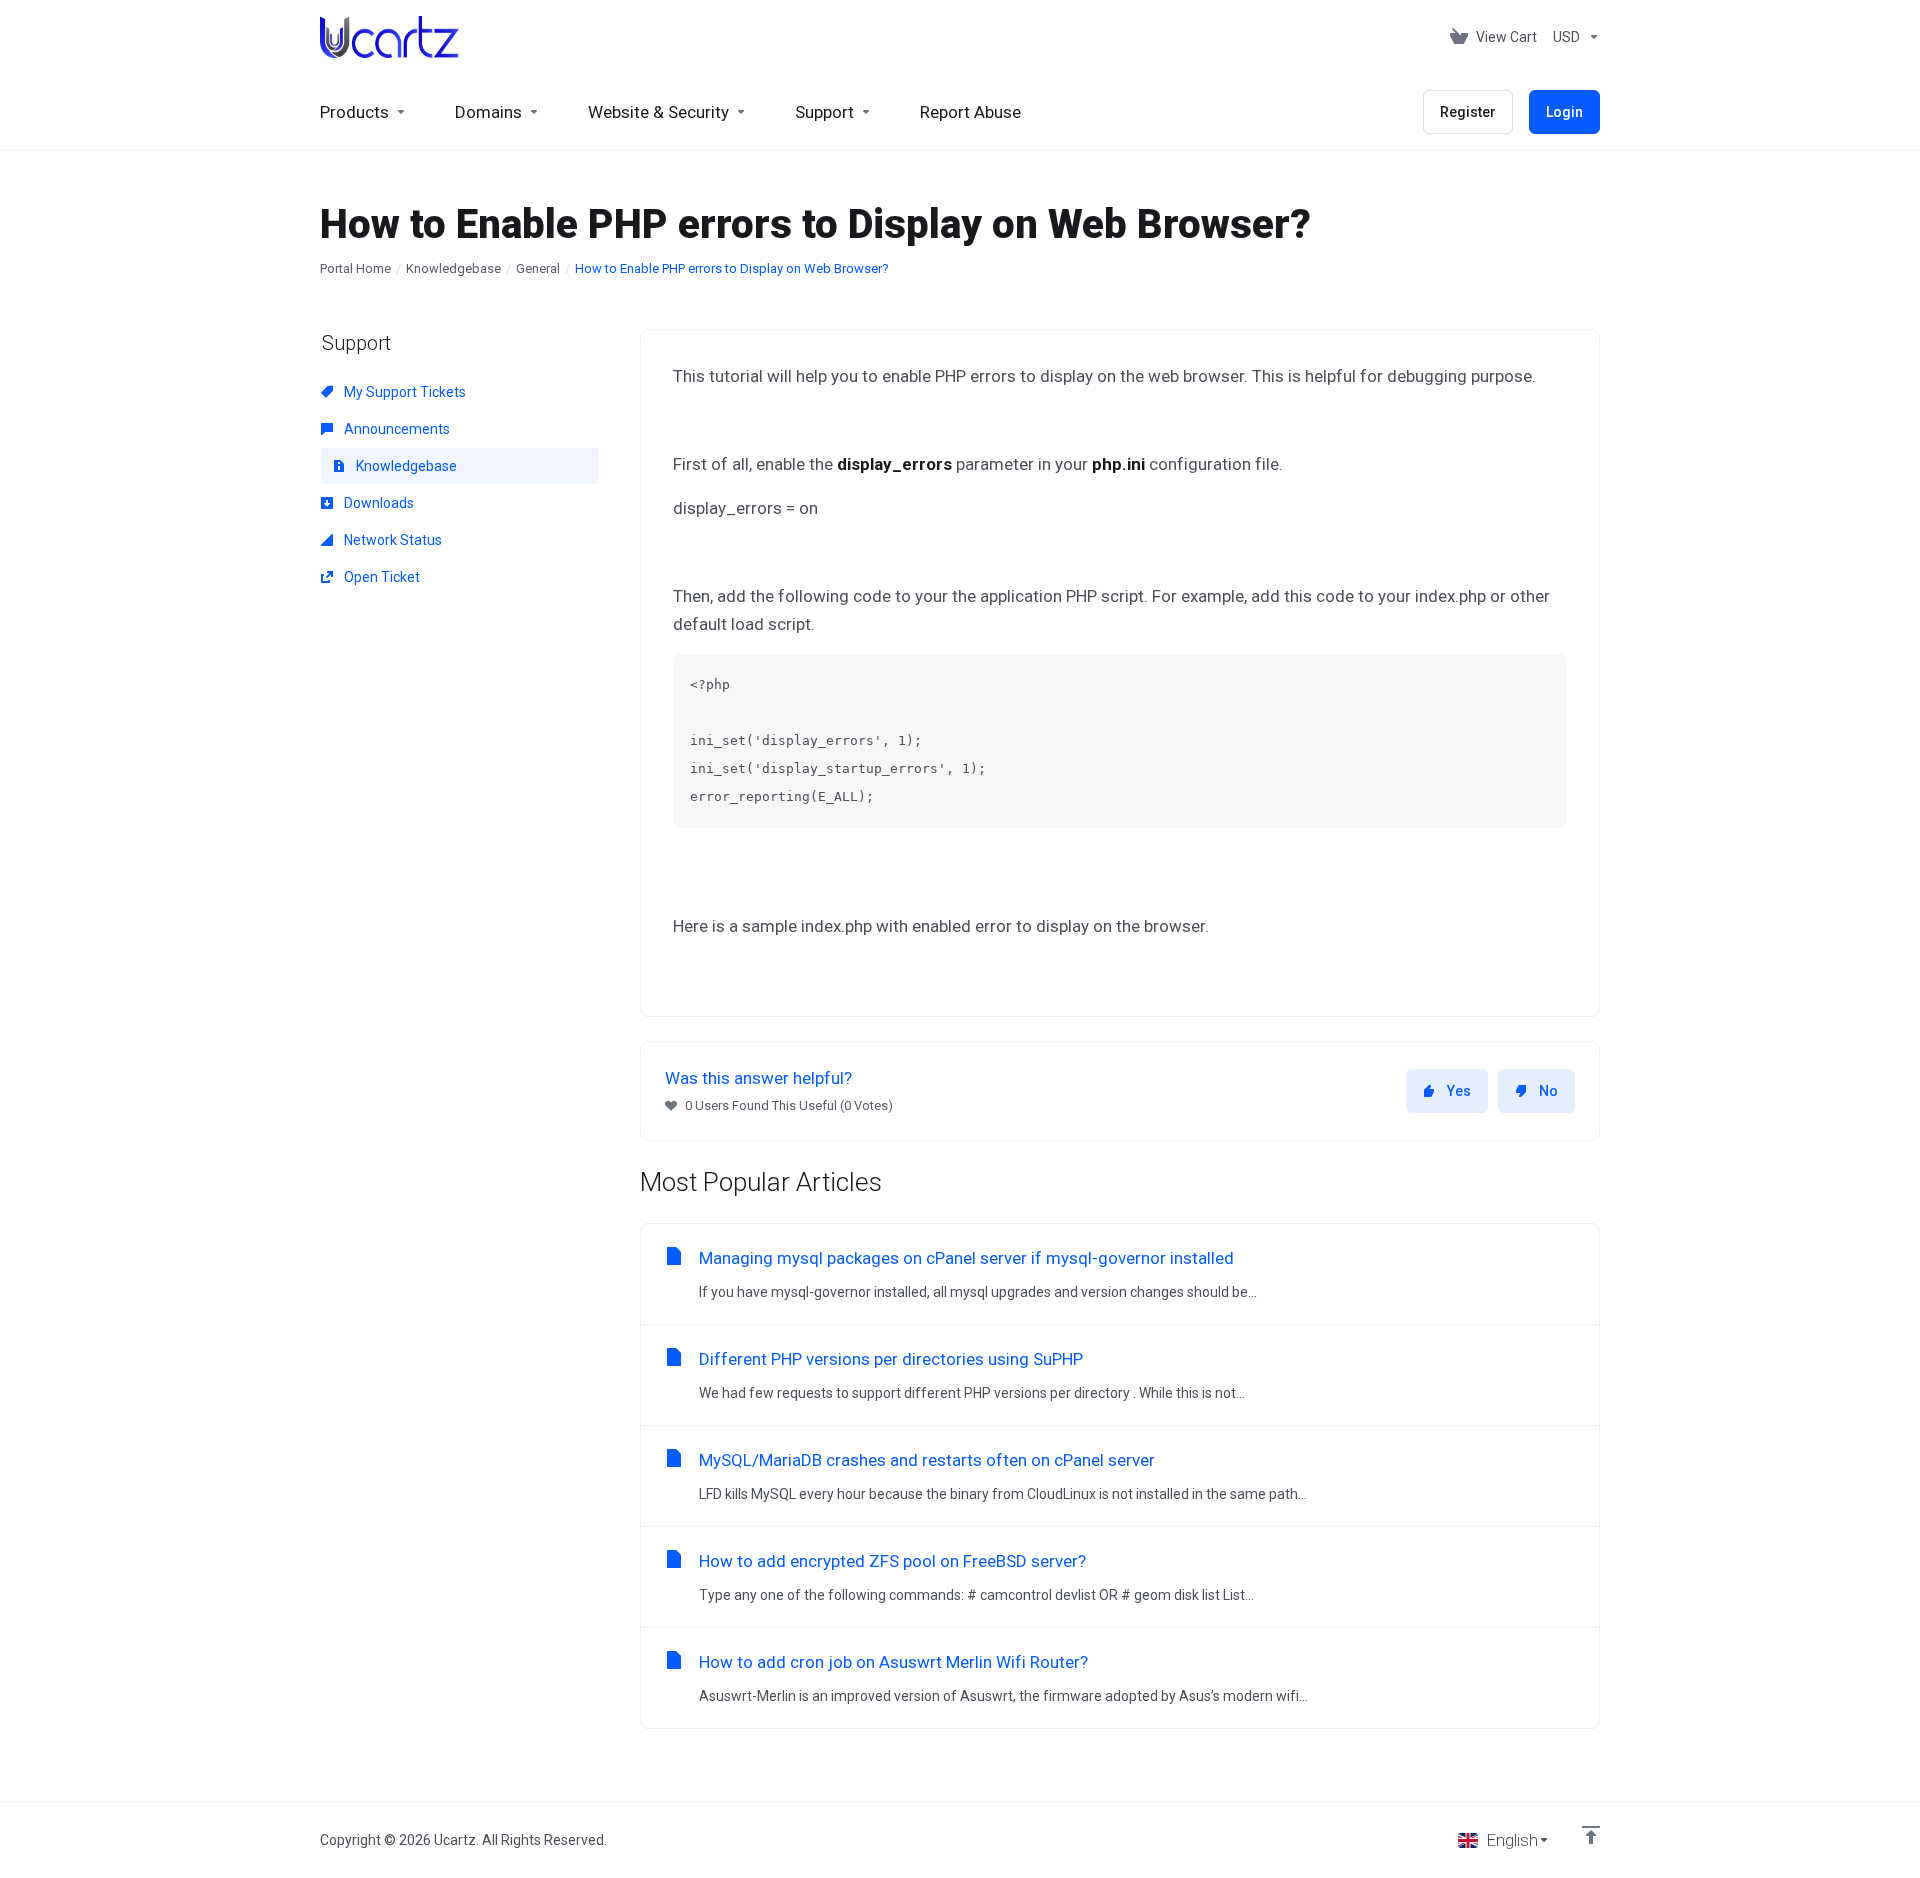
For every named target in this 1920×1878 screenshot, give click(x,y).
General (538, 268)
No (1548, 1091)
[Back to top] (1591, 1835)
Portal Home (355, 268)
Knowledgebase (453, 268)
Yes (1459, 1091)
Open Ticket (380, 577)
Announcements (395, 429)
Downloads (377, 503)
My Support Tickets (403, 392)
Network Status (391, 540)
